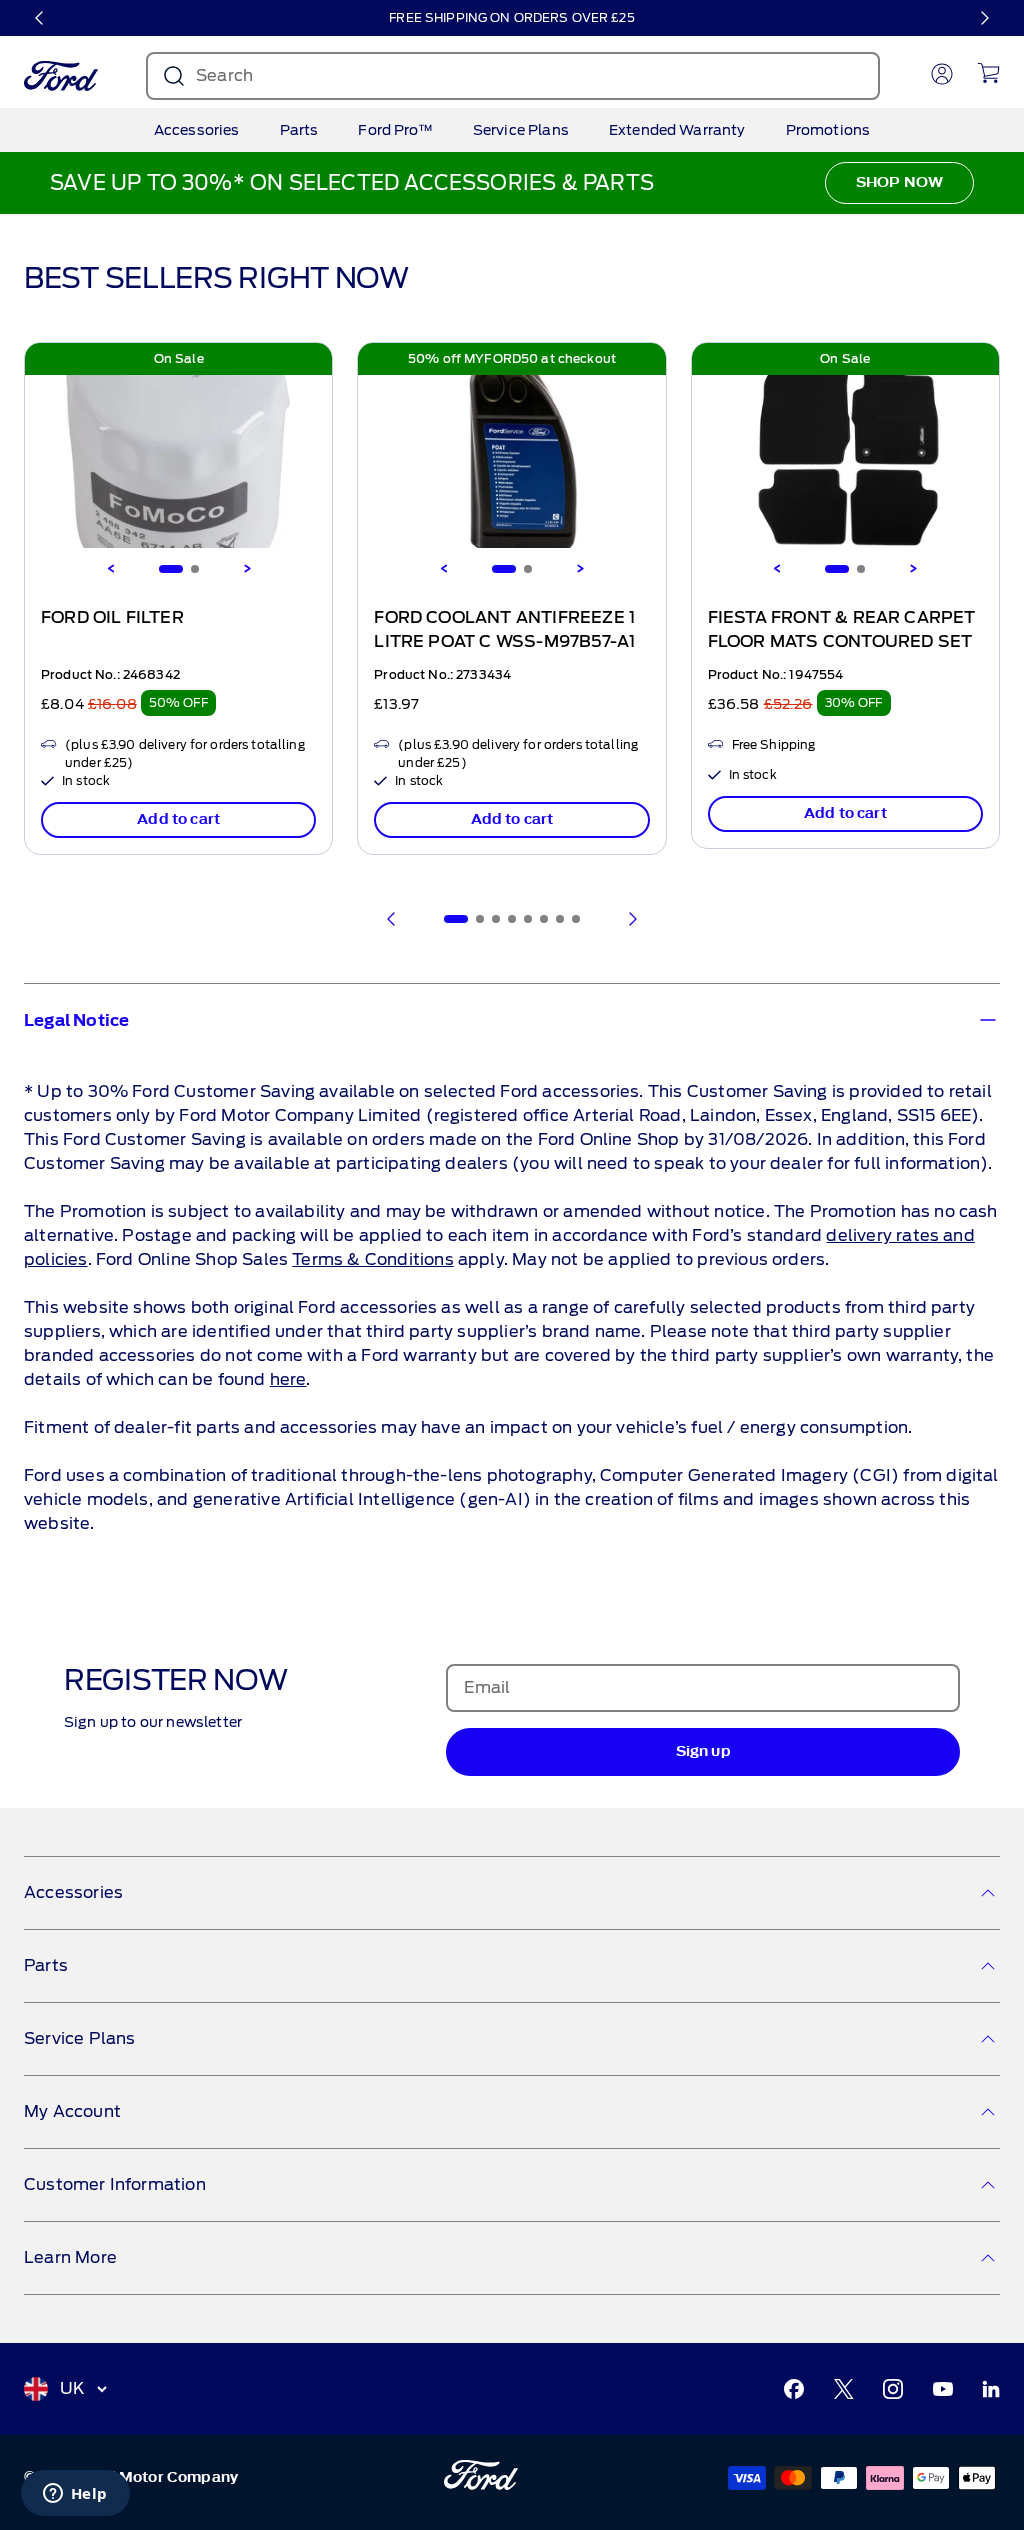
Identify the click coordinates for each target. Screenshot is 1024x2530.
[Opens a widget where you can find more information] (75, 2495)
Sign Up (312, 1332)
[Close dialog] (894, 1067)
